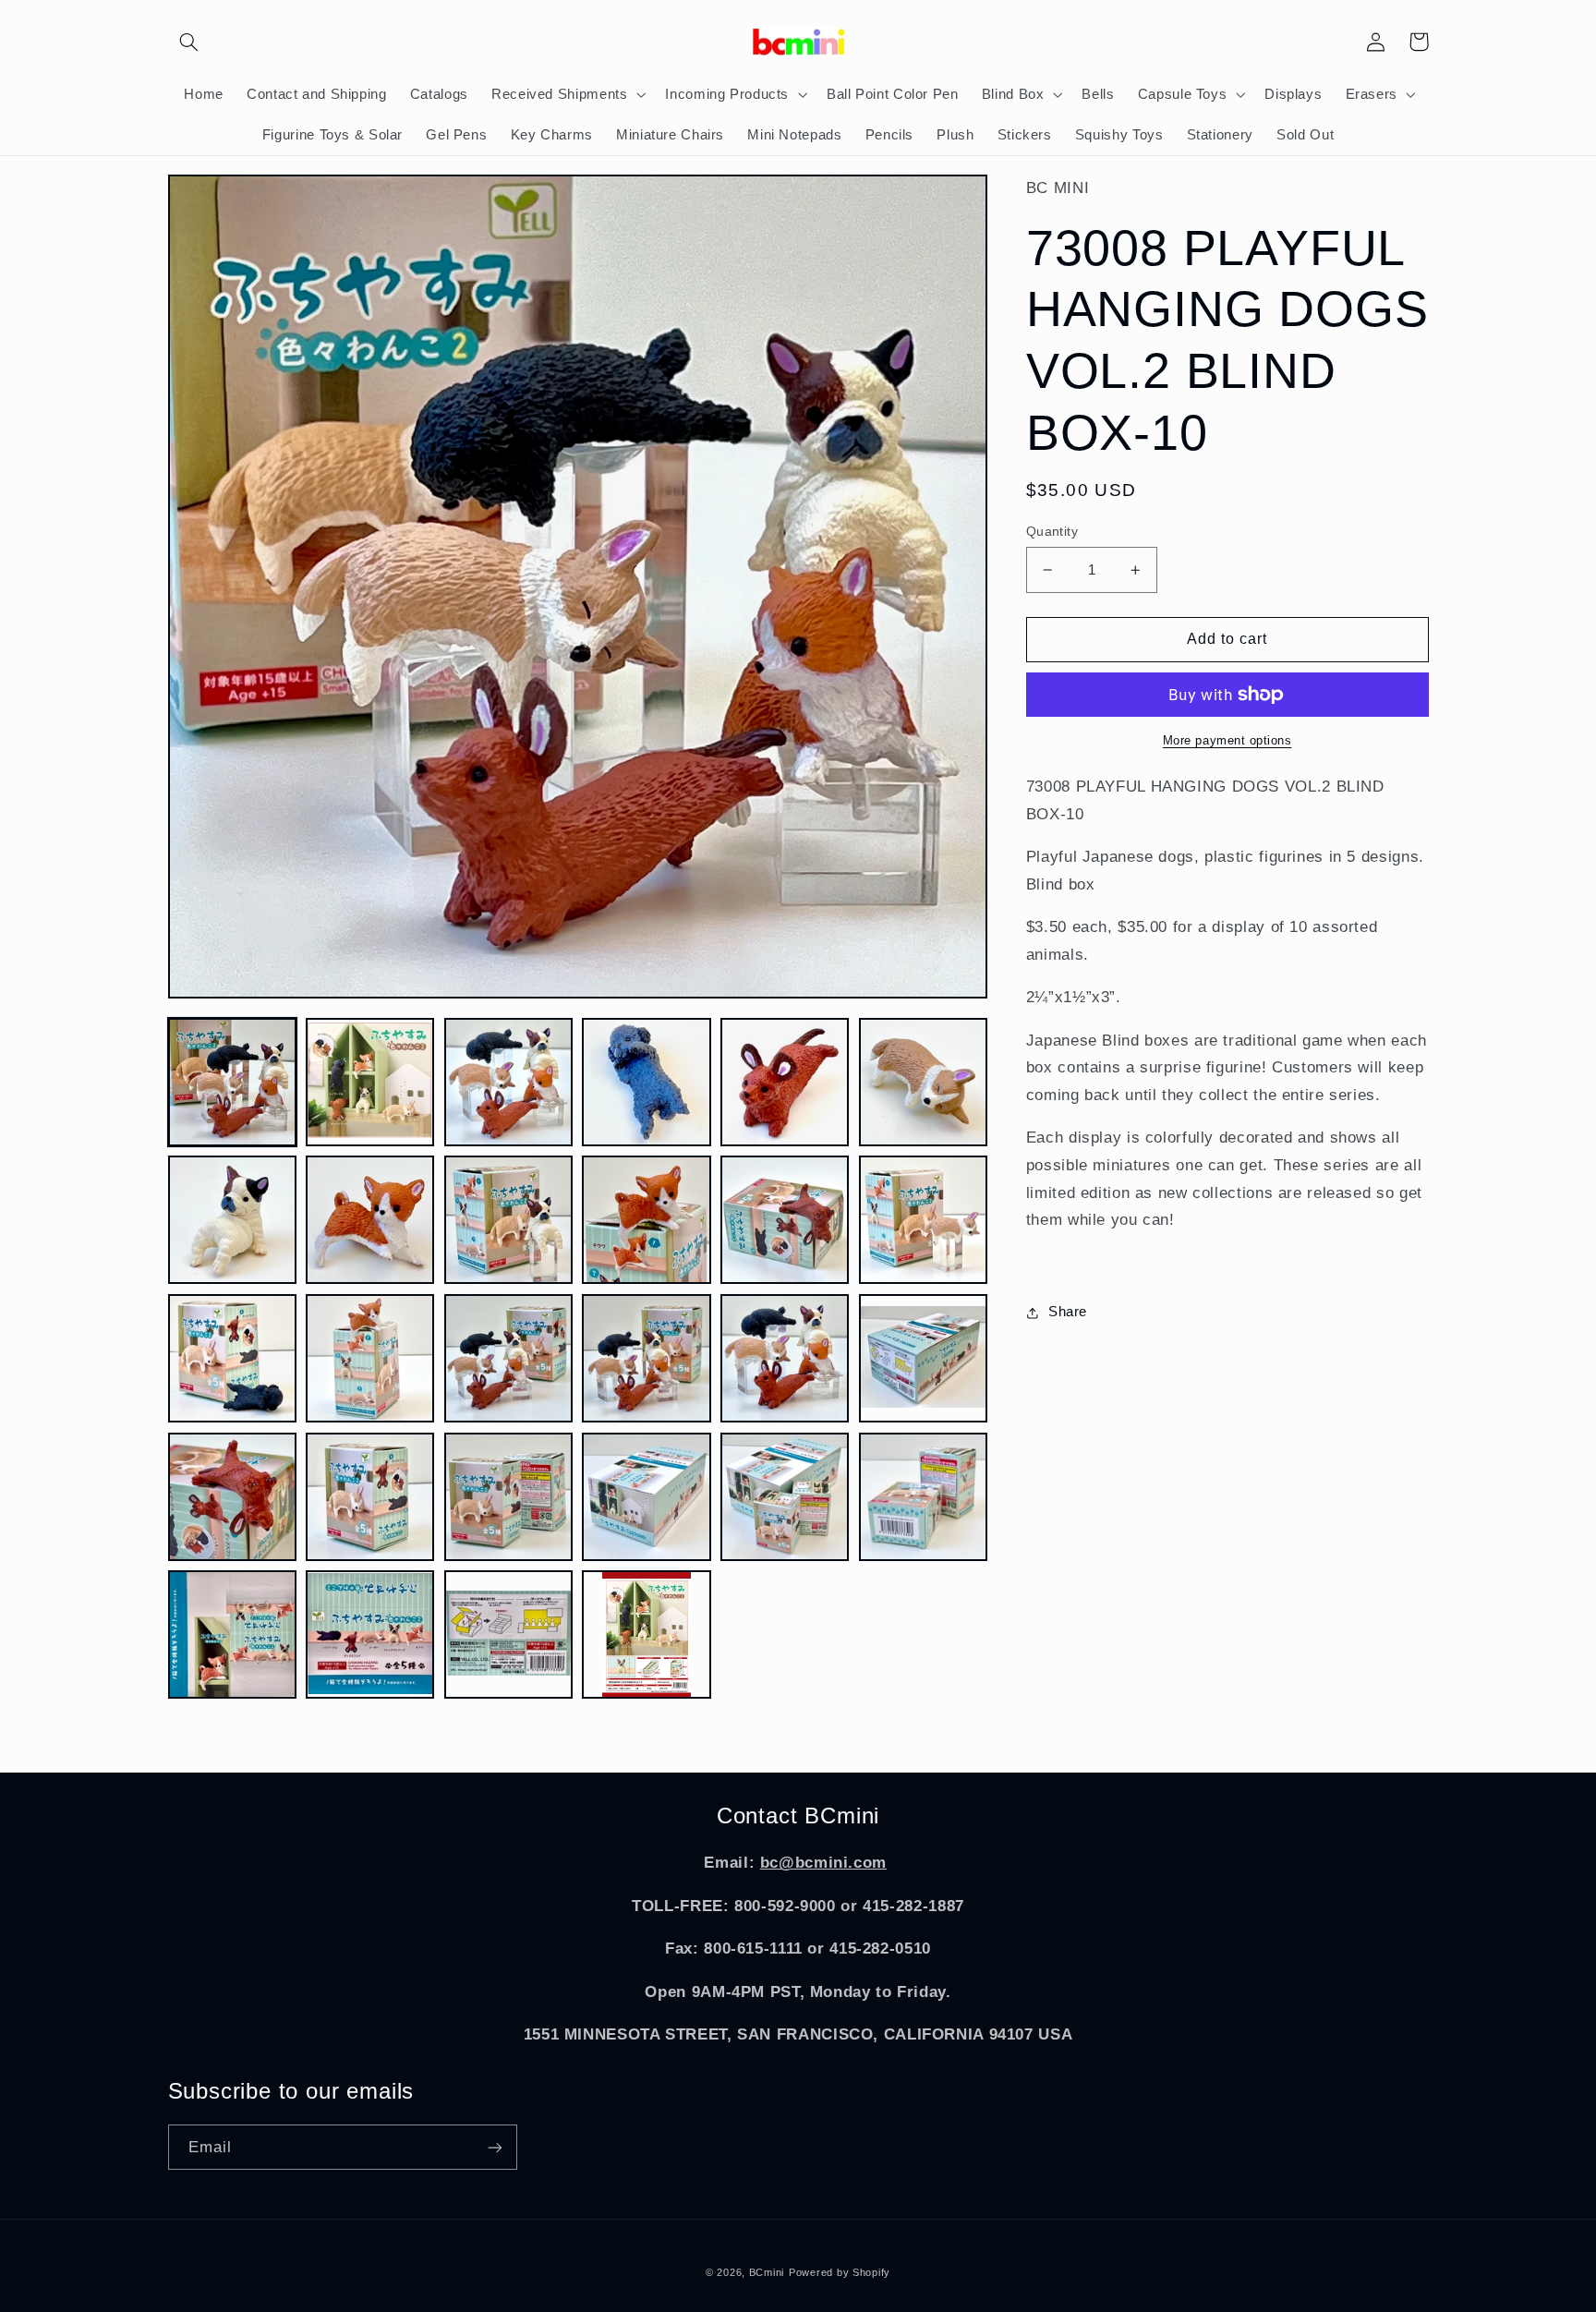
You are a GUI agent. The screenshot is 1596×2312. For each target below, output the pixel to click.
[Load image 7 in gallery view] (232, 1220)
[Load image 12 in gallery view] (923, 1220)
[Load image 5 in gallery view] (785, 1082)
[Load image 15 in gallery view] (508, 1358)
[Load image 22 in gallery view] (646, 1497)
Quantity (1052, 532)
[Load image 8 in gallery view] (370, 1220)
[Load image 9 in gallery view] (508, 1220)
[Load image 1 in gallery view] (232, 1082)
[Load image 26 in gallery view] (370, 1634)
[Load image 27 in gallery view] (508, 1634)
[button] (189, 42)
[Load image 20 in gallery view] (370, 1497)
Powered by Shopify (840, 2272)
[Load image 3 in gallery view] (508, 1082)
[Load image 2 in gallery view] (370, 1082)
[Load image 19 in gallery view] (232, 1497)
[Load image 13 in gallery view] (232, 1358)
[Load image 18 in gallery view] (923, 1358)
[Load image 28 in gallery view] (646, 1634)
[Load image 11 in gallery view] (785, 1220)
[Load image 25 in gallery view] (232, 1634)
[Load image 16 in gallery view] (646, 1358)
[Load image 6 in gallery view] (923, 1082)
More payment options (1227, 741)
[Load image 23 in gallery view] (785, 1497)
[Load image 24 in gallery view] (923, 1497)
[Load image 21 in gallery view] (508, 1497)
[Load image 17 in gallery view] (785, 1358)
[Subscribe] (494, 2147)
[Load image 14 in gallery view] (370, 1358)
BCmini (767, 2272)
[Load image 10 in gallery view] (646, 1220)
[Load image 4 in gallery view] (646, 1082)
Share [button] (1068, 1312)
